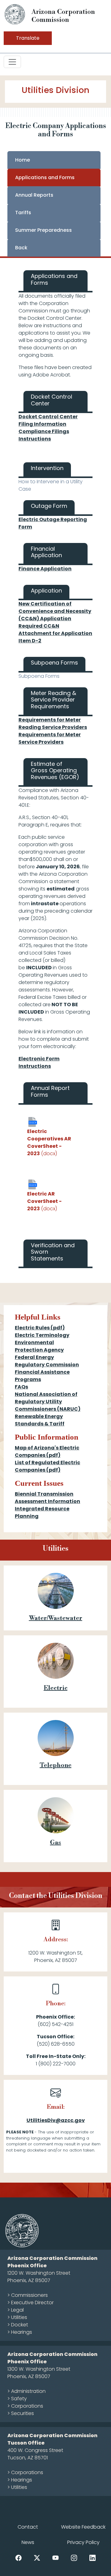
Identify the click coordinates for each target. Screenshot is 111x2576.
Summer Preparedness (43, 230)
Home (23, 160)
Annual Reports (34, 195)
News (28, 2542)
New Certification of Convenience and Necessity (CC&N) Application (55, 611)
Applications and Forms (45, 177)
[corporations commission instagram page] (74, 2557)
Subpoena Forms (39, 676)
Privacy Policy (83, 2542)
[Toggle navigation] (12, 62)
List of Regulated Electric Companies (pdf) (47, 1466)
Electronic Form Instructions (39, 1062)
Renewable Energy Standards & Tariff (40, 1420)
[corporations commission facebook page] (18, 2557)
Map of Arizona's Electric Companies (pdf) (47, 1451)
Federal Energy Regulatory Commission (47, 1361)
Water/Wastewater (56, 1618)
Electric (56, 1688)
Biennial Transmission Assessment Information (47, 1498)
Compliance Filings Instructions (44, 435)
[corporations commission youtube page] (55, 2557)
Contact (28, 2527)
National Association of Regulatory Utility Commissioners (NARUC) (48, 1402)
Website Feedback (83, 2527)
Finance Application (45, 569)
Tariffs (23, 213)
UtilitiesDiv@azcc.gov (56, 2120)
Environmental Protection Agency (39, 1346)
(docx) (49, 1142)
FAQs (21, 1387)
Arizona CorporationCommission (63, 16)
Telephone (56, 1765)
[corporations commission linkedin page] (92, 2557)
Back (21, 248)
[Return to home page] (15, 14)
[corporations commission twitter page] (37, 2557)
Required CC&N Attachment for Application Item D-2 (55, 633)
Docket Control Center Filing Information (48, 420)
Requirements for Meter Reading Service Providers (53, 723)
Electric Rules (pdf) (40, 1328)
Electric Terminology (42, 1335)
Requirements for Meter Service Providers (50, 738)
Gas (55, 1843)
